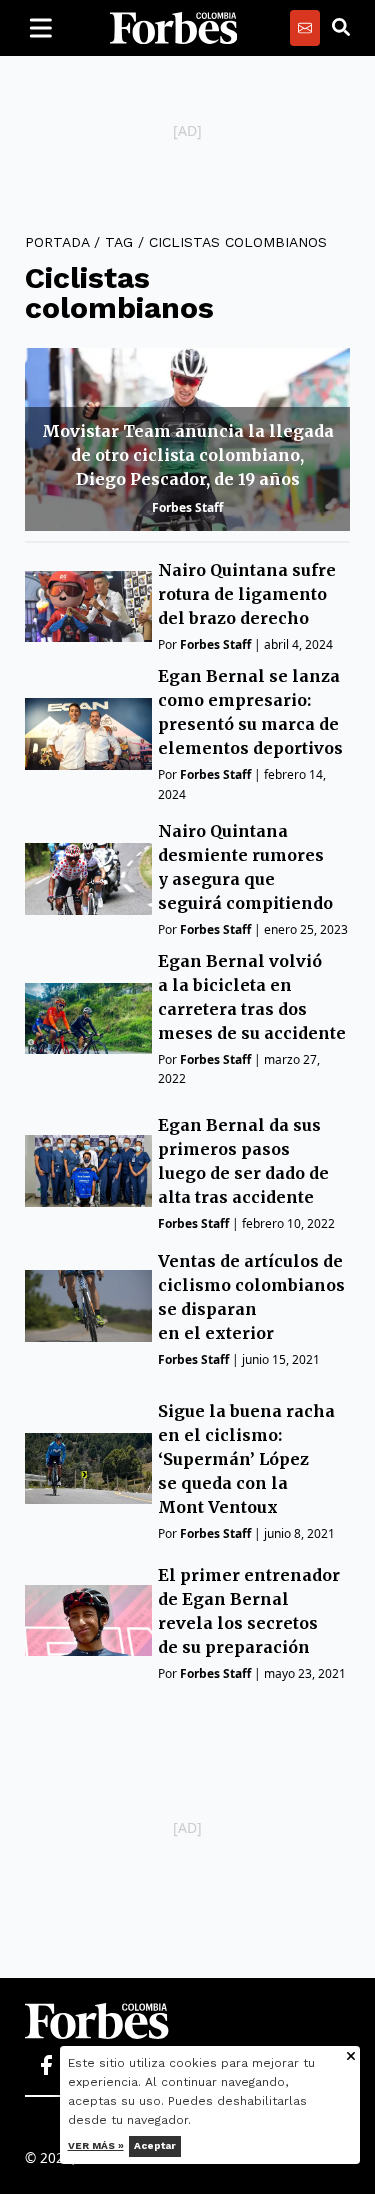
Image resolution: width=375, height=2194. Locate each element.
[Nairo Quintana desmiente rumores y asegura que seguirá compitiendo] (88, 878)
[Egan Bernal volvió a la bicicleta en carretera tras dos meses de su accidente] (88, 1018)
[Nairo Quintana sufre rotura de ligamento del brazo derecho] (88, 606)
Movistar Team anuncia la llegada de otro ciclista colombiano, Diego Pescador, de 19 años (188, 455)
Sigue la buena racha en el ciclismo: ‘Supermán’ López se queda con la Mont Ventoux (246, 1459)
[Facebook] (46, 2066)
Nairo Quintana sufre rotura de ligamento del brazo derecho (247, 594)
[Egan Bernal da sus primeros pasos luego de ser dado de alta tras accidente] (88, 1170)
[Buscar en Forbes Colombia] (341, 28)
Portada (57, 242)
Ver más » (96, 2145)
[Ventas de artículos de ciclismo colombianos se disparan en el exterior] (88, 1305)
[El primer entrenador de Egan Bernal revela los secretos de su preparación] (88, 1620)
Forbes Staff (187, 507)
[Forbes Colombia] (174, 28)
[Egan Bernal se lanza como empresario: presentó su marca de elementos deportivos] (88, 733)
